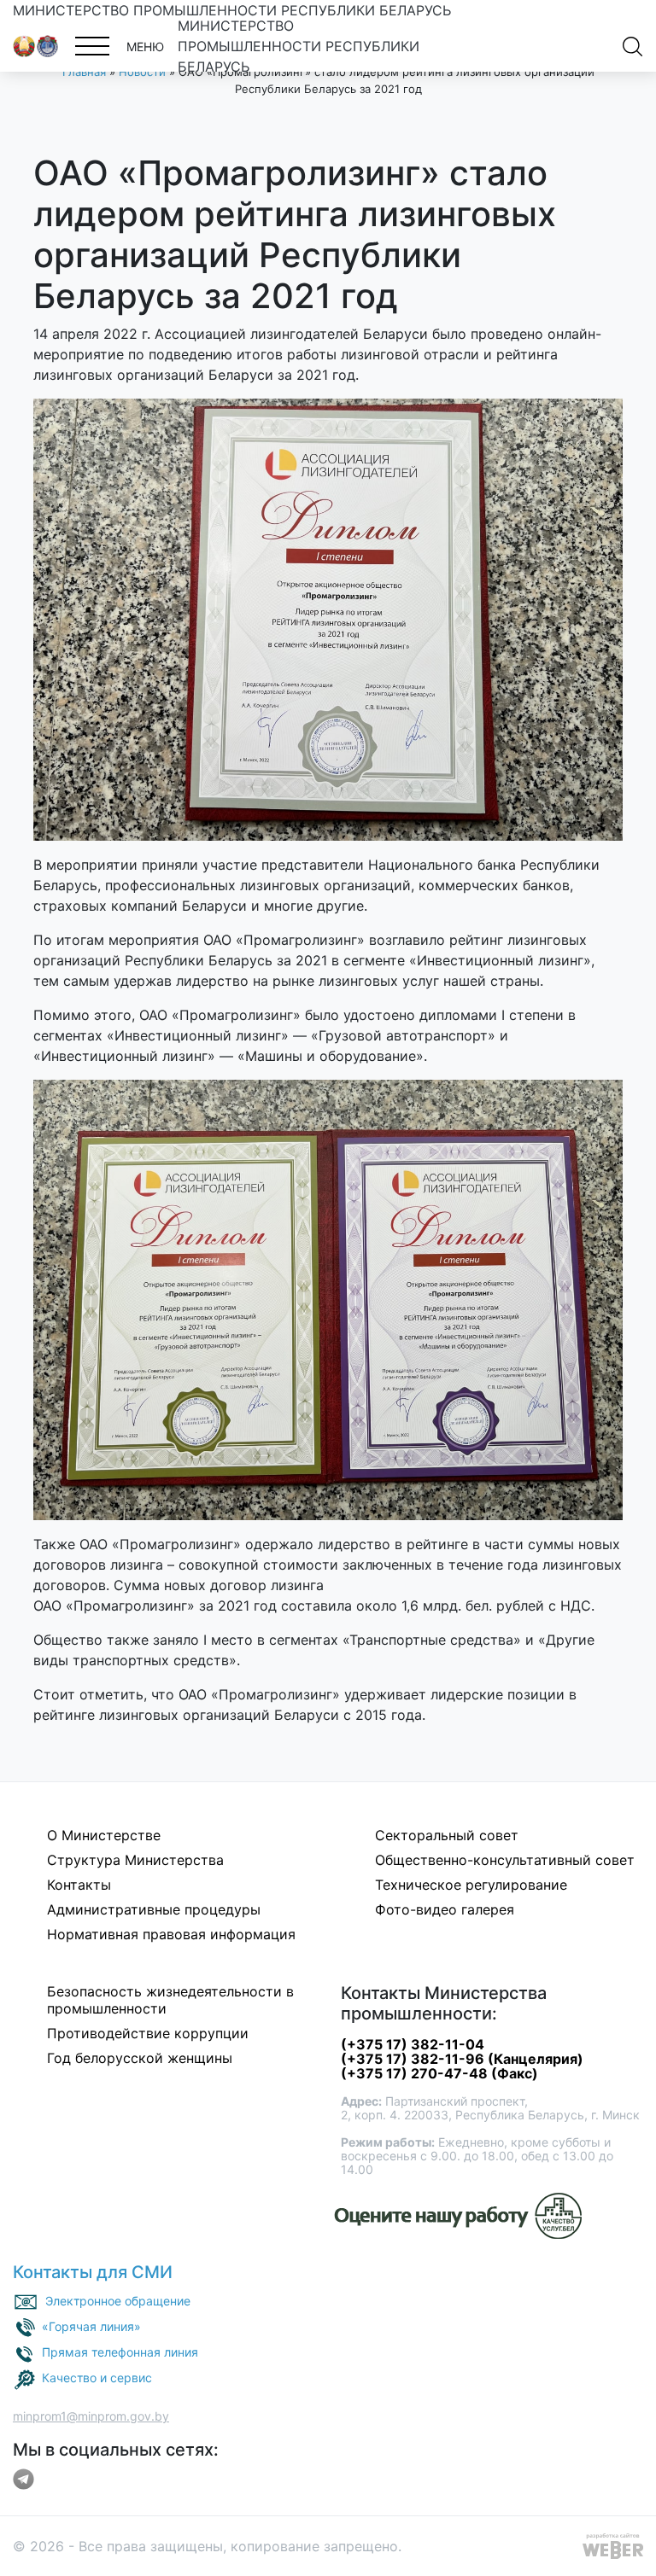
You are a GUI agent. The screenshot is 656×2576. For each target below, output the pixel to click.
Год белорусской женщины (140, 2058)
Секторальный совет (447, 1835)
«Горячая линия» (91, 2326)
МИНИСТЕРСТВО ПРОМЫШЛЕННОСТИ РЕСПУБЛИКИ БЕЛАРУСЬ (232, 10)
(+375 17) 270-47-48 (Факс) (439, 2073)
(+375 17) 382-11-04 (413, 2044)
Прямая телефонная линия (120, 2352)
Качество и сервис (97, 2378)
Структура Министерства (135, 1860)
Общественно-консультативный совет (505, 1860)
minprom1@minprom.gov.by (91, 2416)
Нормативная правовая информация (171, 1934)
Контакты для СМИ (93, 2272)
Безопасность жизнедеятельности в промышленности (170, 2000)
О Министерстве (104, 1835)
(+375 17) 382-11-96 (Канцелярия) (462, 2059)
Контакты (79, 1885)
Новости (142, 72)
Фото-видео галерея (445, 1909)
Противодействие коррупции (148, 2033)
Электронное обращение (118, 2301)
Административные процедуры (154, 1909)
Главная (84, 72)
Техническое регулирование (471, 1885)
